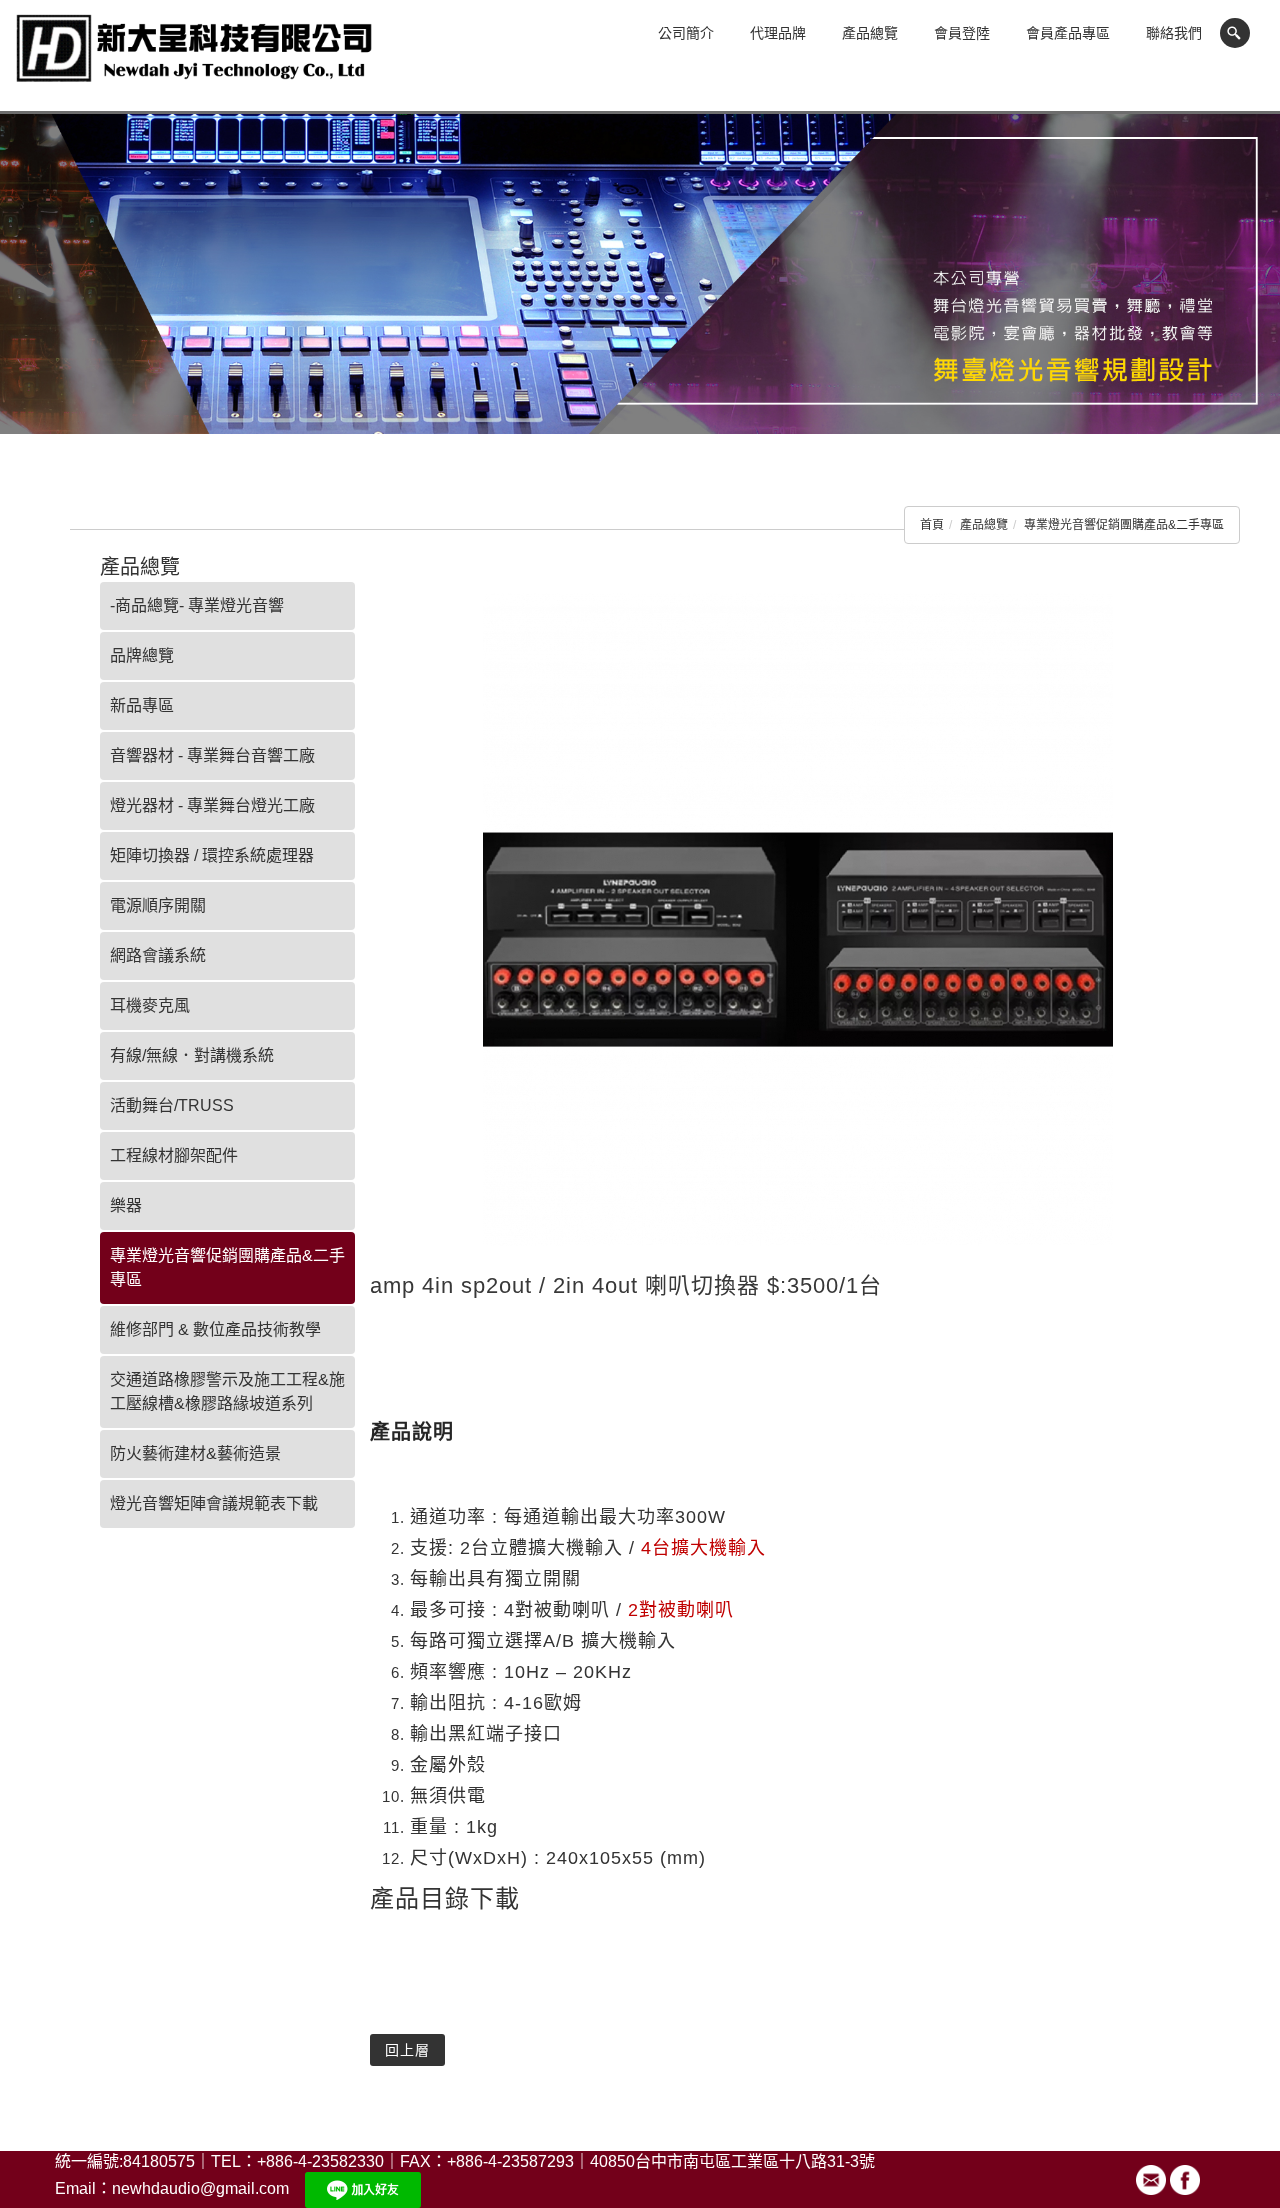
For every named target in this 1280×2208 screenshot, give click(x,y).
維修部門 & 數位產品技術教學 (215, 1329)
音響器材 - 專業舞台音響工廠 (212, 755)
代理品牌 (778, 33)
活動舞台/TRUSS (172, 1105)
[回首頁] (195, 58)
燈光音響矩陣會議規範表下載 (214, 1503)
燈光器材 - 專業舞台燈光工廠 (212, 805)
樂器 (126, 1205)
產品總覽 (870, 33)
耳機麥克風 (150, 1005)
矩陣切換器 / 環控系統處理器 (212, 855)
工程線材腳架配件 (174, 1155)
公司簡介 (686, 33)
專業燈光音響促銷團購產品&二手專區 (1124, 525)
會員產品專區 (1068, 33)
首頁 (932, 525)
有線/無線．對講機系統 (192, 1055)
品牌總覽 (142, 655)
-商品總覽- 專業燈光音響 (197, 605)
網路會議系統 (158, 955)
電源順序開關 (158, 905)
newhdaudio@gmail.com (200, 2188)
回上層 (407, 2050)
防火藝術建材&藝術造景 (195, 1453)
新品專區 (142, 705)
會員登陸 (962, 33)
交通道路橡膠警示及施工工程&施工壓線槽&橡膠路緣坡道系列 (227, 1391)
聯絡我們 (1174, 33)
